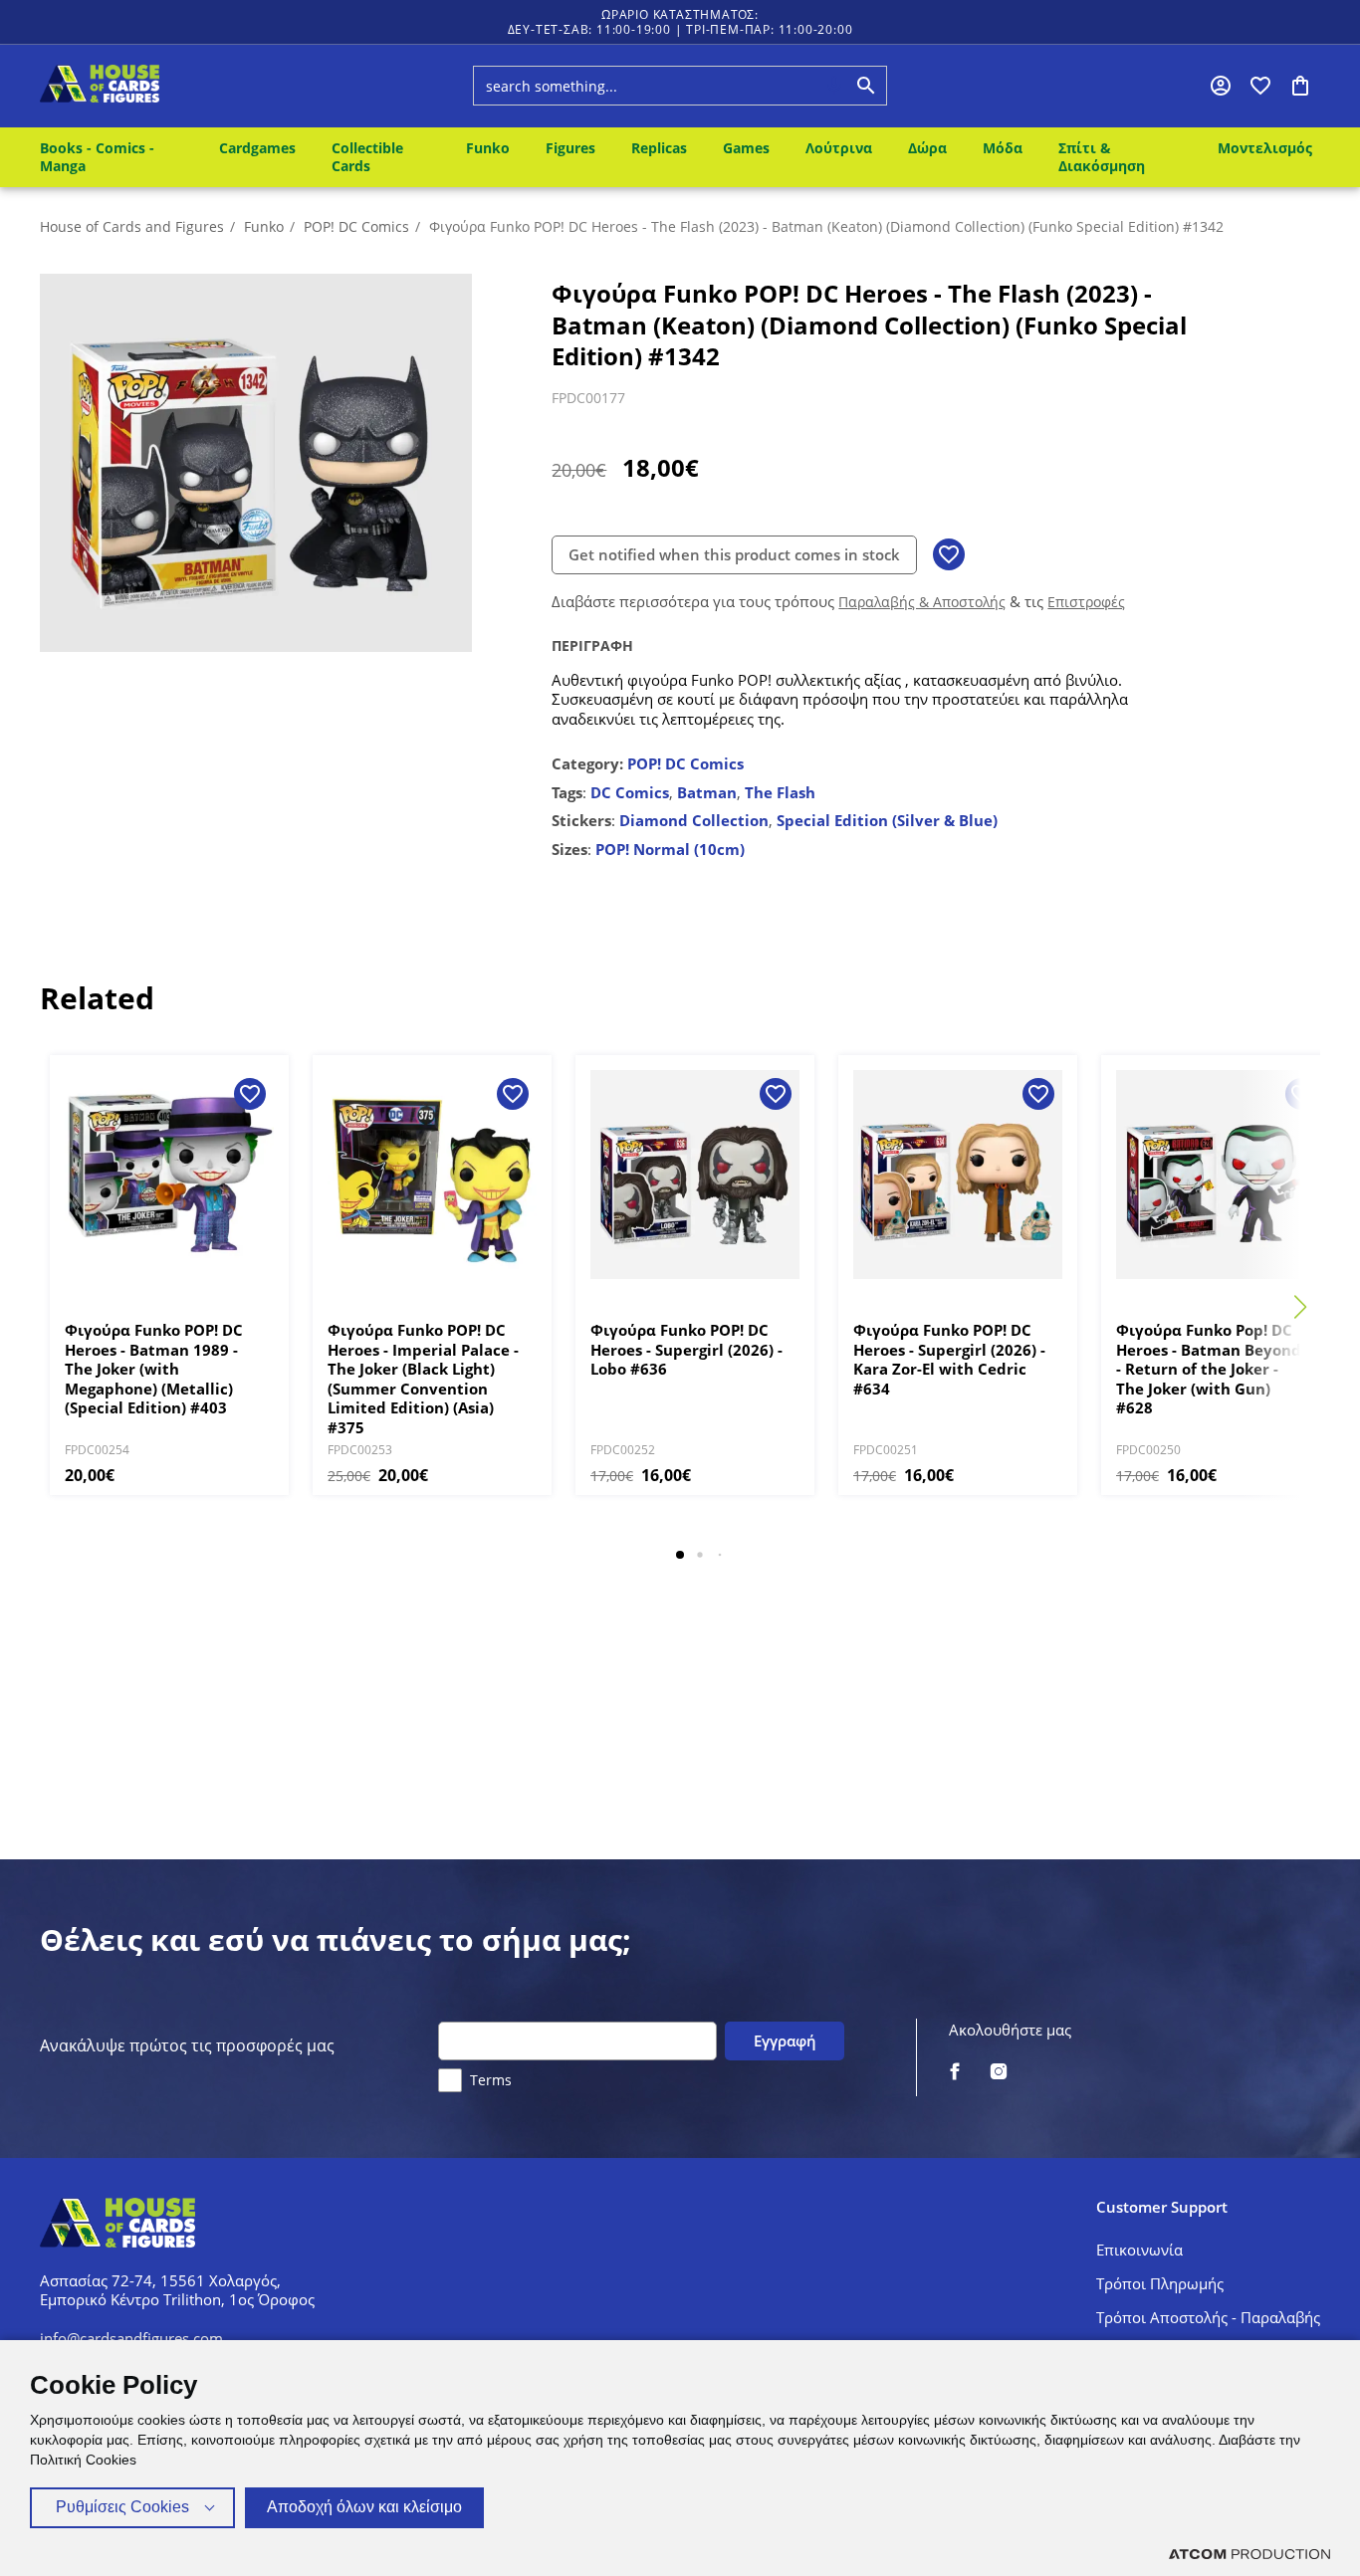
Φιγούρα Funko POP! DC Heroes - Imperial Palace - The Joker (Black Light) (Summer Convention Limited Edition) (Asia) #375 (423, 1379)
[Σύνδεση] (1221, 86)
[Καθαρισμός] (796, 86)
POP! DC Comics (356, 226)
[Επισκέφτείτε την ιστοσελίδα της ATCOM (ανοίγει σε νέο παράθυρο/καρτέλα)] (1249, 2554)
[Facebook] (955, 2073)
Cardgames (257, 148)
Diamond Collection (694, 820)
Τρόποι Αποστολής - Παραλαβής (1208, 2317)
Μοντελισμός (1265, 148)
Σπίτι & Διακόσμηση (1102, 157)
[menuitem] (115, 157)
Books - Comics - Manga (97, 157)
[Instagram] (999, 2073)
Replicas (659, 148)
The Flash (780, 792)
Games (746, 148)
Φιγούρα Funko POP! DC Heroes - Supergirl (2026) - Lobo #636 (686, 1350)
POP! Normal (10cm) (670, 849)
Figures (570, 148)
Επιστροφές (1086, 602)
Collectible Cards (367, 157)
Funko (488, 148)
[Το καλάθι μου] (1300, 86)
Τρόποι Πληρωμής (1160, 2283)
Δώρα (927, 148)
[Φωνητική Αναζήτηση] (834, 86)
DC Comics (630, 792)
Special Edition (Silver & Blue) (887, 820)
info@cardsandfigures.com (131, 2338)
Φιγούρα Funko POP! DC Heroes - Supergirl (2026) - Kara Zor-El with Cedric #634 (949, 1360)
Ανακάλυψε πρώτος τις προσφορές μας (187, 2046)
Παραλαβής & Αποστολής (922, 602)
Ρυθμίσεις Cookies (122, 2507)
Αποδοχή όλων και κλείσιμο (364, 2507)
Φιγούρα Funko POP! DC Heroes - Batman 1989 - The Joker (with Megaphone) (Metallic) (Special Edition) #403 (154, 1369)
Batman (707, 792)
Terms (491, 2080)
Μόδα (1003, 148)
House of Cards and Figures (132, 226)
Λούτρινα (839, 148)
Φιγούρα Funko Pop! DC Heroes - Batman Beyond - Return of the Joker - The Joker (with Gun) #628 (1209, 1369)
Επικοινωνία (1139, 2250)
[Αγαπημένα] (1260, 86)
